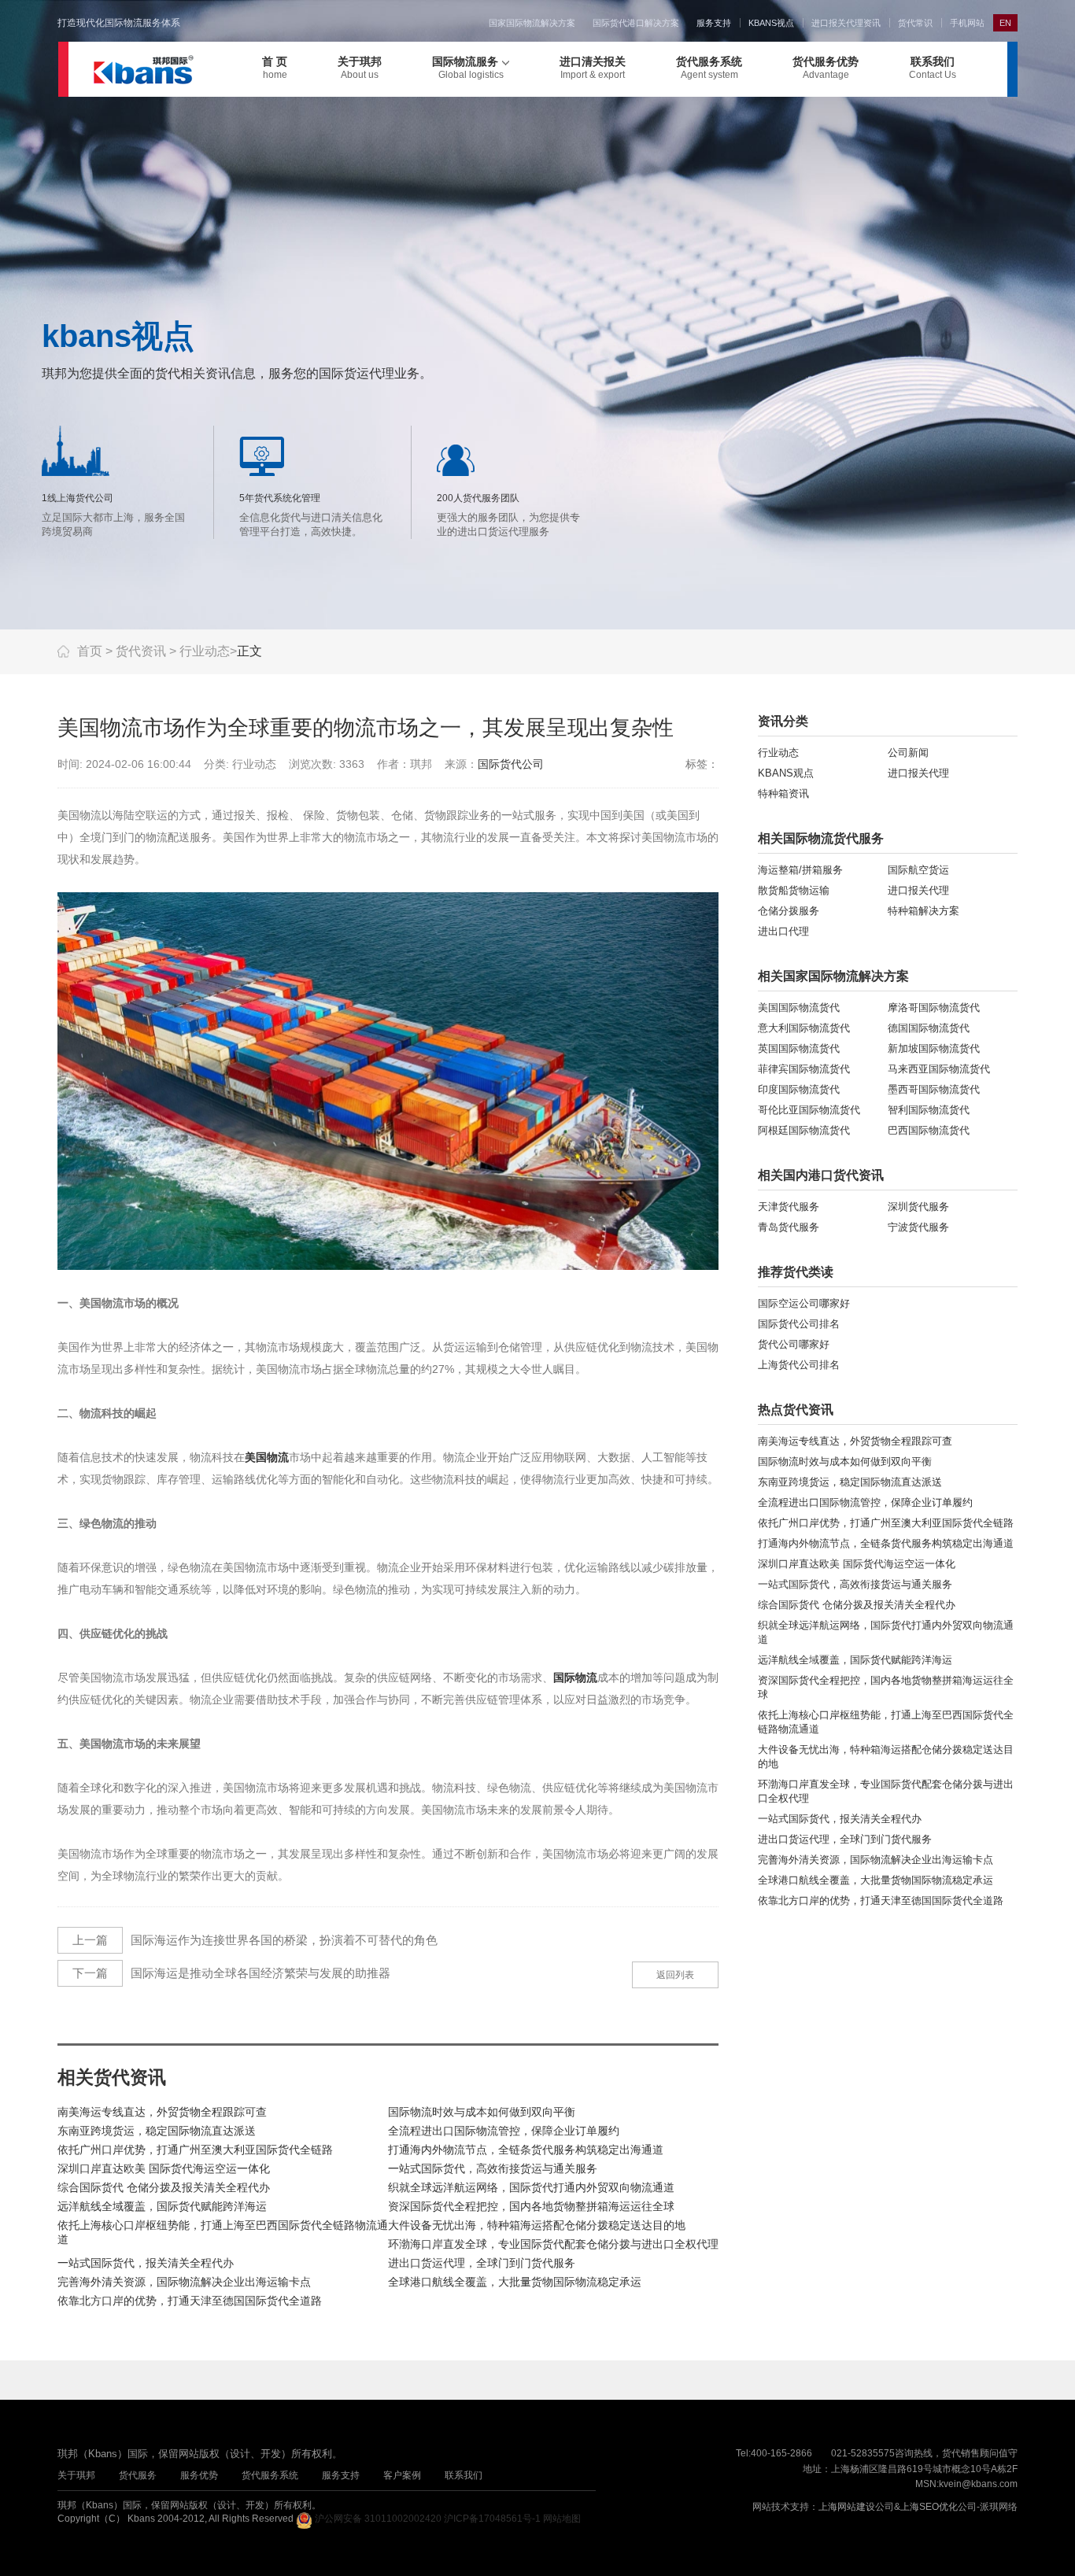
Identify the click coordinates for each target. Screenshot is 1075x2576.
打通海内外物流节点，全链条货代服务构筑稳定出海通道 (526, 2150)
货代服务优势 (826, 68)
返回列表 (675, 1975)
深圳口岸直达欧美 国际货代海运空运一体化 (164, 2168)
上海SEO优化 (929, 2507)
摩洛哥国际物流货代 (934, 1008)
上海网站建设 (847, 2507)
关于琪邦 (360, 68)
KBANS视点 (771, 23)
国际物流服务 (468, 68)
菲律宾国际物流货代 (804, 1069)
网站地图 (562, 2519)
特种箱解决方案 (924, 911)
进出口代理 (783, 931)
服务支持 (714, 23)
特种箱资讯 (783, 793)
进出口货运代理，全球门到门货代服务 (482, 2263)
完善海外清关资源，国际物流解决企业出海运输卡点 (184, 2282)
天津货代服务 (789, 1207)
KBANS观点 (786, 773)
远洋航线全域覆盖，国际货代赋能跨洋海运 (162, 2206)
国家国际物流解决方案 (532, 23)
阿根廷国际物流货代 (804, 1130)
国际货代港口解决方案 (636, 23)
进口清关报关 (593, 68)
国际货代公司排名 (799, 1324)
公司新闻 (908, 753)
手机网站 (967, 23)
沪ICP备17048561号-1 (492, 2519)
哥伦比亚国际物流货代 (809, 1110)
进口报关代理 (918, 773)
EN (1005, 23)
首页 (90, 651)
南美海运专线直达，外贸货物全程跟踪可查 (162, 2112)
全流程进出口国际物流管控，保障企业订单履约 (504, 2131)
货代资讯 (141, 651)
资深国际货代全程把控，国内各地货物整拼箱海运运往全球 (531, 2206)
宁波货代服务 (918, 1227)
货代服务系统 (709, 68)
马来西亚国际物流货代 (939, 1069)
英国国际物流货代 (799, 1048)
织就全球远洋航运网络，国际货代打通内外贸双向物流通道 (531, 2187)
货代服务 (138, 2475)
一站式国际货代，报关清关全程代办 (146, 2263)
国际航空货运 (918, 870)
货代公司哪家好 (794, 1344)
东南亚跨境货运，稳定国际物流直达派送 (157, 2131)
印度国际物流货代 (799, 1089)
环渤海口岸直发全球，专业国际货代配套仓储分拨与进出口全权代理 (553, 2244)
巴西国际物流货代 (929, 1130)
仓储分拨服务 (789, 911)
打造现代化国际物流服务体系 (119, 23)
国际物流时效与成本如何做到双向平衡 (482, 2112)
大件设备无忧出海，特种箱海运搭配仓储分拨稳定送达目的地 (537, 2225)
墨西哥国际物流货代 (934, 1089)
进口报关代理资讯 (846, 23)
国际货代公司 (511, 764)
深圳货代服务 (918, 1207)
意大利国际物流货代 (804, 1028)
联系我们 (933, 68)
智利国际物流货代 (929, 1110)
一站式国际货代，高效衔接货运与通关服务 (493, 2168)
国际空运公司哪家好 (804, 1303)
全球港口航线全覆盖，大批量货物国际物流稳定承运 (515, 2282)
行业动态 (205, 651)
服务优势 (199, 2475)
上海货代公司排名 (799, 1365)
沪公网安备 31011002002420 (378, 2519)
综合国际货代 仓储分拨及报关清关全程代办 (164, 2187)
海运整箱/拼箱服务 (800, 870)
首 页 (275, 68)
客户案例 (402, 2475)
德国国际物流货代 (929, 1028)
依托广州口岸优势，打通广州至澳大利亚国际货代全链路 (195, 2150)
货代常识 (915, 23)
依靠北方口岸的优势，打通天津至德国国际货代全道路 (190, 2301)
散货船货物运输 (794, 890)
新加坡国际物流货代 (934, 1048)
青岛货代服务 (789, 1227)
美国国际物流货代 (799, 1008)
